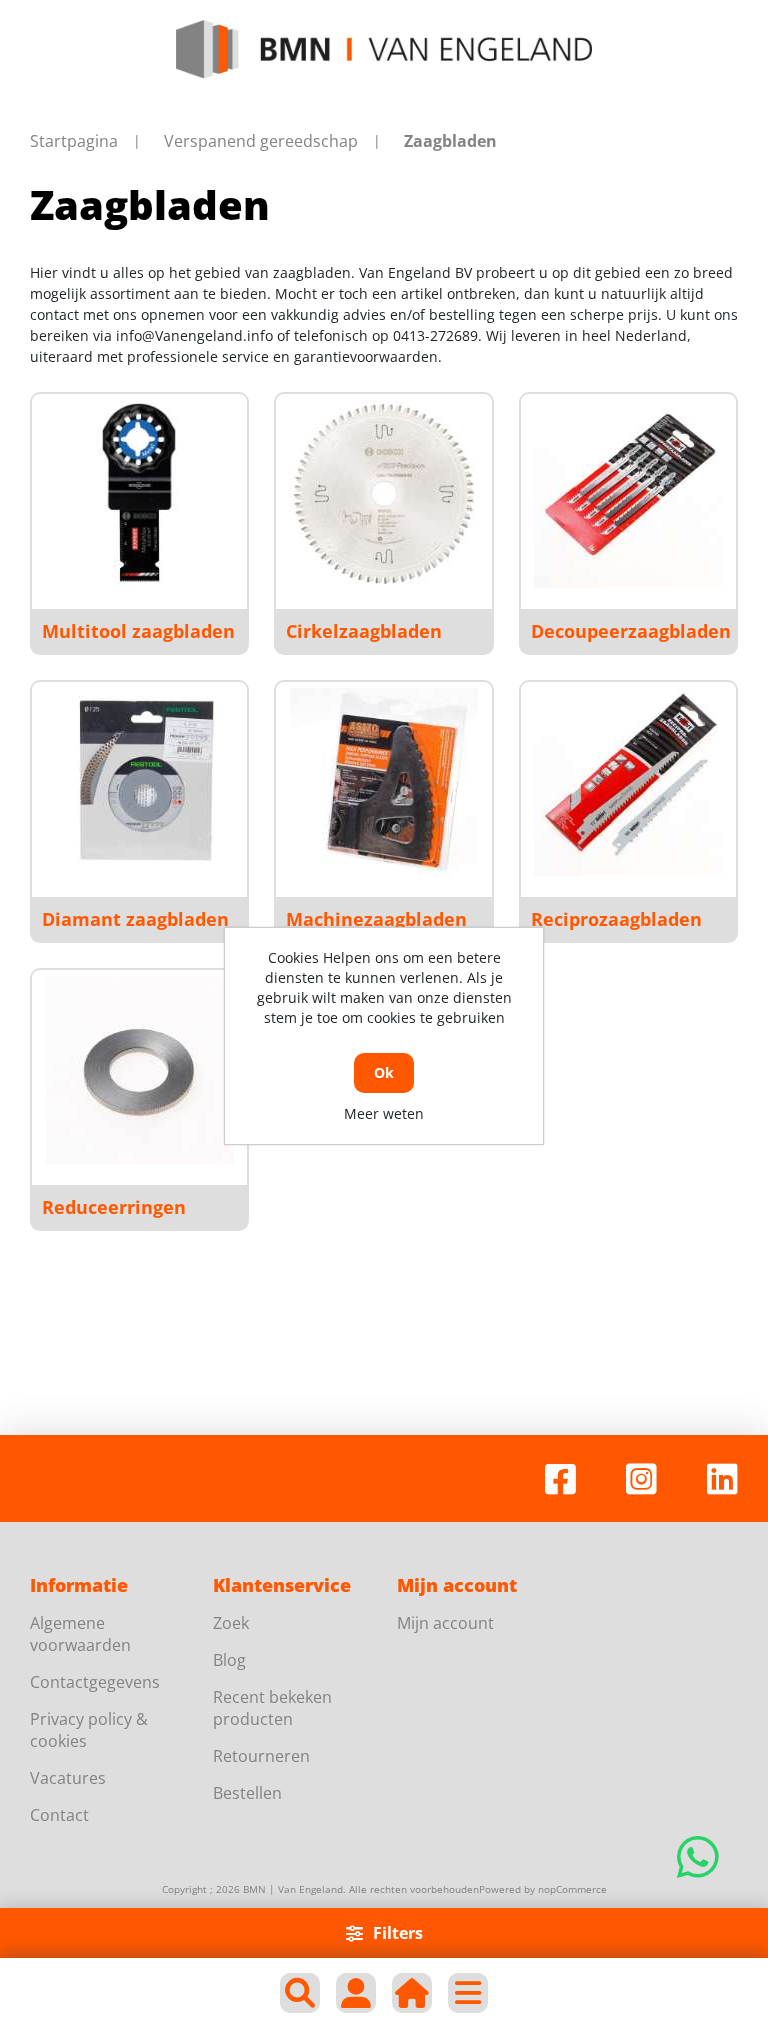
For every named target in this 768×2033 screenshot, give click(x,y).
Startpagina (74, 141)
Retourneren (261, 1756)
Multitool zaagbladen (138, 631)
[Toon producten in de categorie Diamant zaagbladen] (140, 782)
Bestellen (247, 1793)
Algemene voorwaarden (80, 1634)
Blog (229, 1660)
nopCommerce (572, 1889)
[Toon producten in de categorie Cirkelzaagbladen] (384, 494)
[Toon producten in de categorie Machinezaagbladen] (384, 782)
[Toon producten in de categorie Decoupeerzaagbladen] (628, 494)
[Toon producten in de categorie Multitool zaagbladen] (140, 494)
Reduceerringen (114, 1207)
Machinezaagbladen (376, 919)
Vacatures (68, 1778)
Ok (384, 1072)
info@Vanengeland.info (194, 335)
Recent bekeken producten (272, 1708)
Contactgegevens (95, 1682)
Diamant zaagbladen (135, 919)
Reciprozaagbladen (616, 919)
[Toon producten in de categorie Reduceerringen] (140, 1070)
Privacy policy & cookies (89, 1730)
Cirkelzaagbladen (364, 631)
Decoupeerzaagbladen (631, 631)
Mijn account (445, 1623)
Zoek (231, 1623)
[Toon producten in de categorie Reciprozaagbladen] (628, 782)
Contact (59, 1815)
